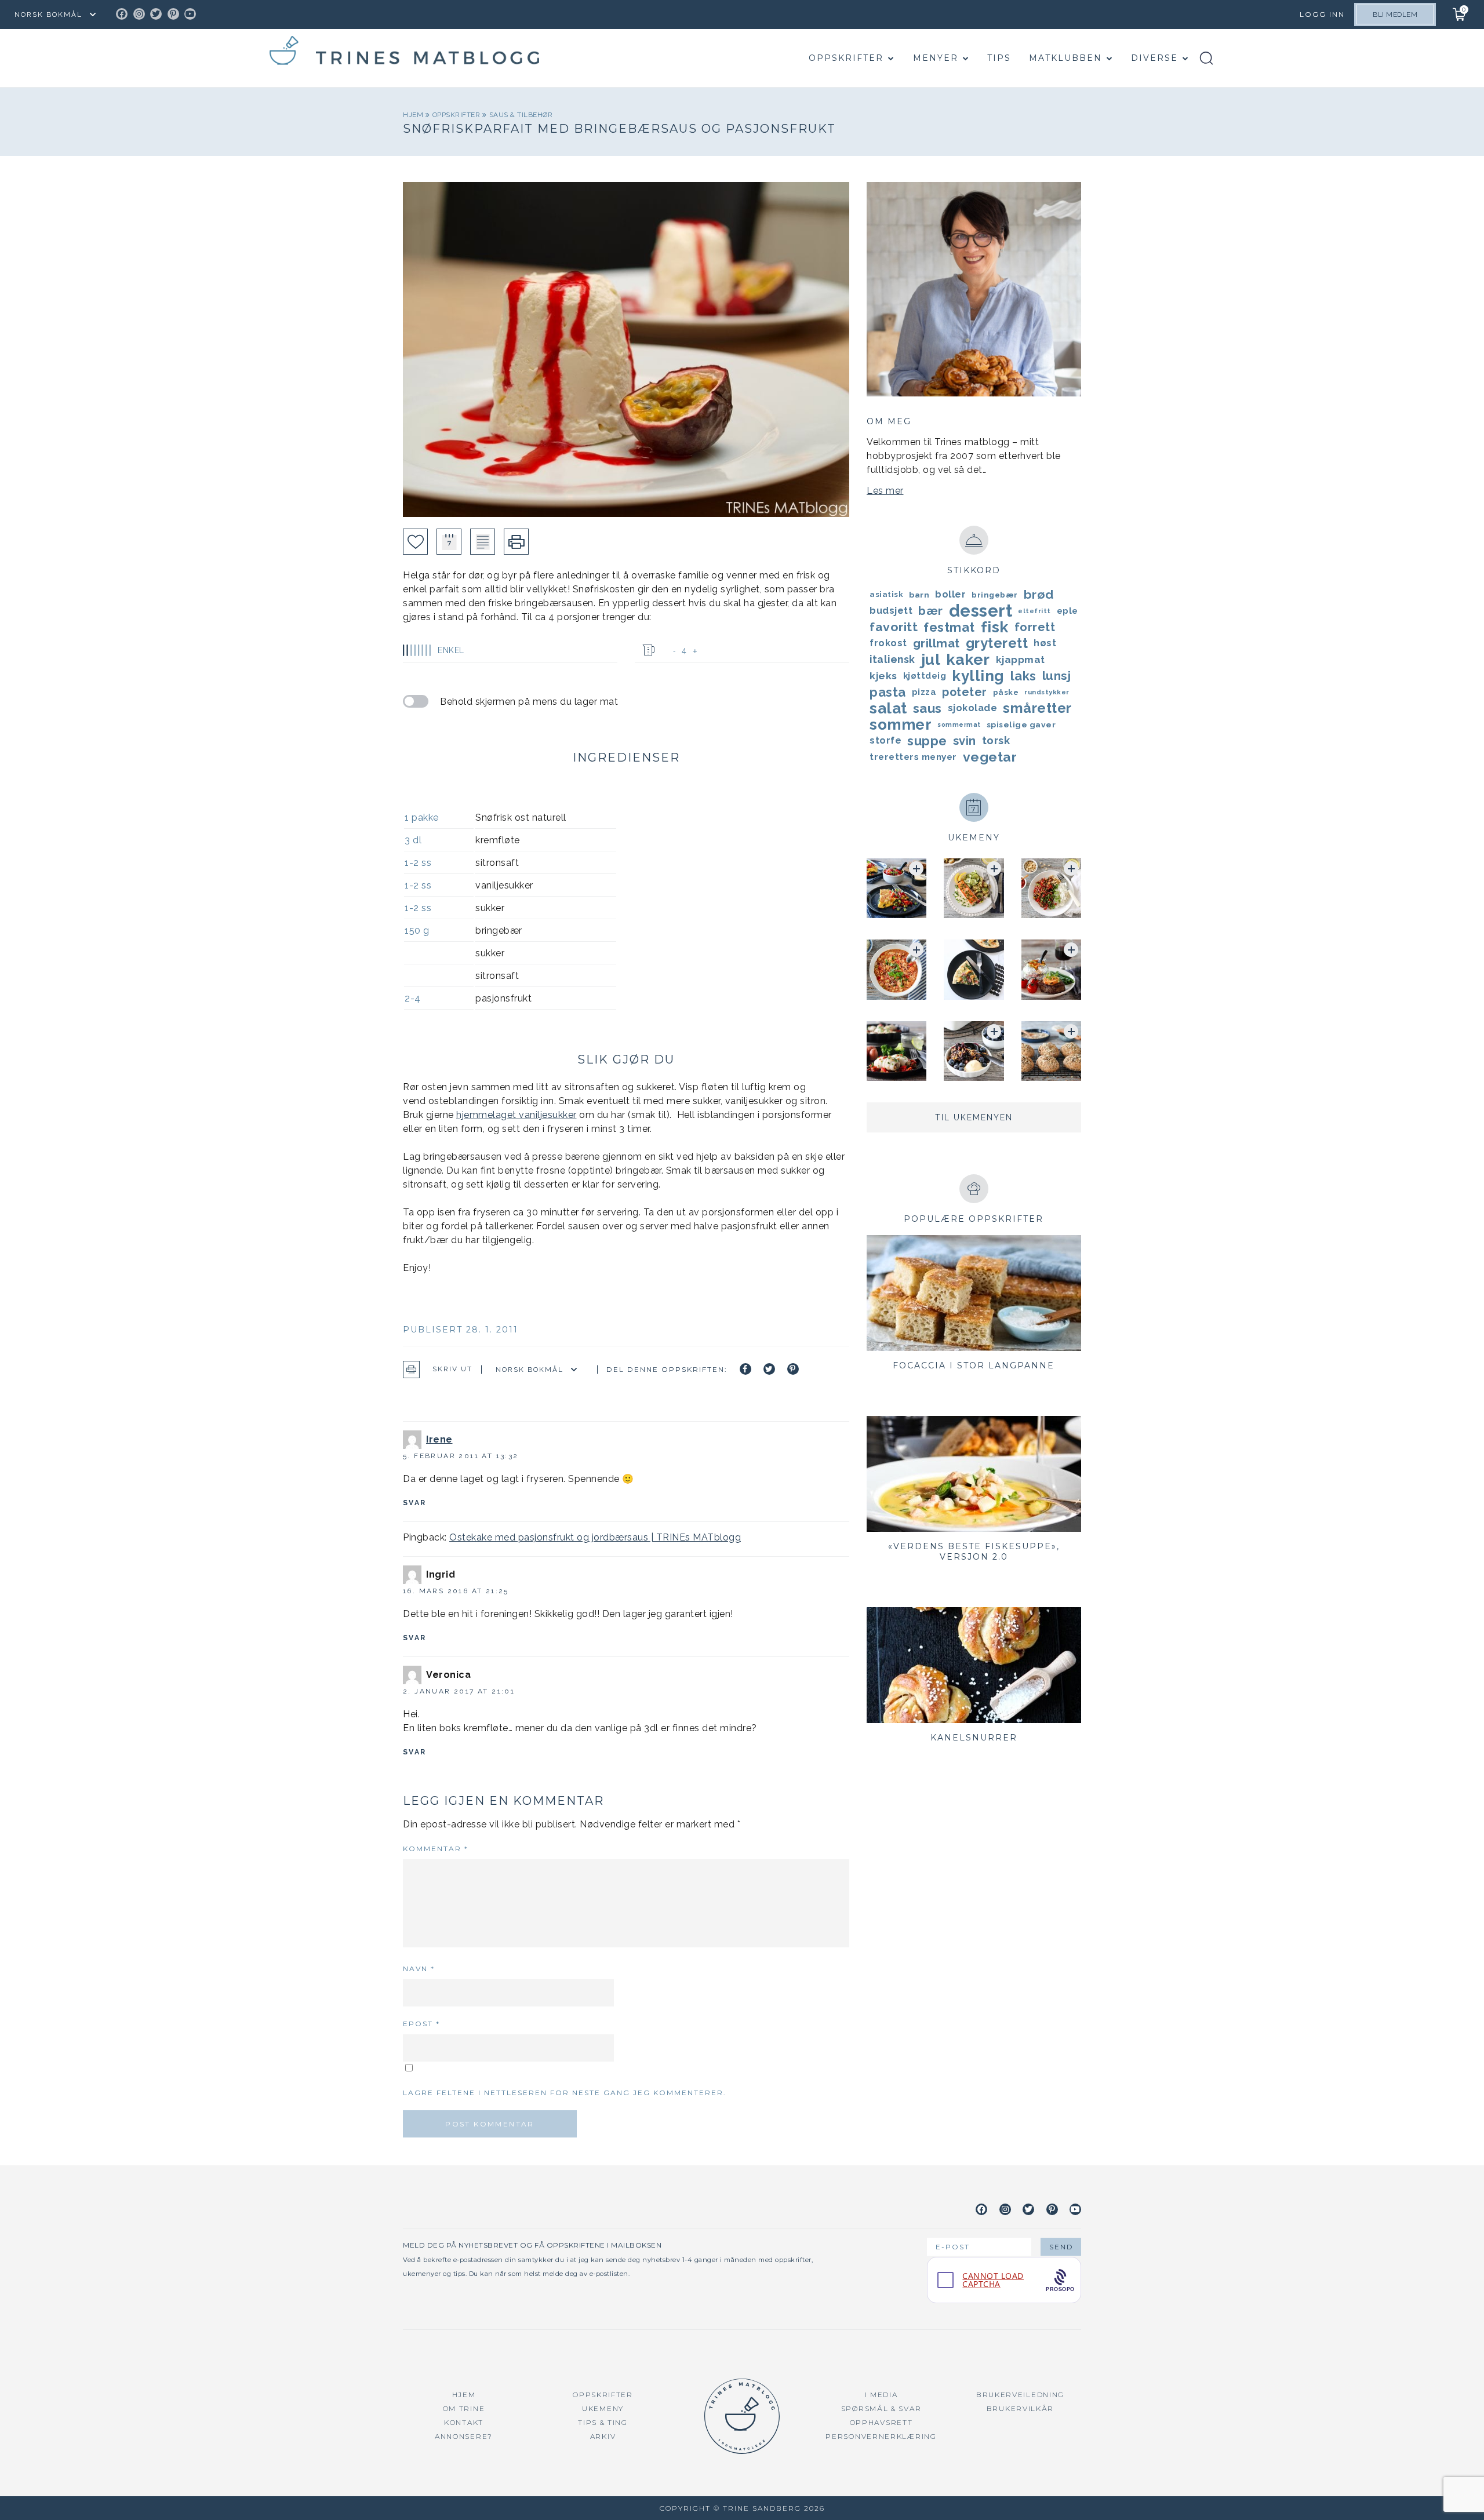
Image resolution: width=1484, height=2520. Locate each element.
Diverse (1154, 58)
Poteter (965, 692)
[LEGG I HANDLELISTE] (483, 542)
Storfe (885, 740)
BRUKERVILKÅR (1020, 2408)
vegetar (990, 757)
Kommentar (436, 1849)
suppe (927, 741)
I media (881, 2395)
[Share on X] (769, 1369)
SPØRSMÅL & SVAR (881, 2408)
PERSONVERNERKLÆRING (881, 2436)
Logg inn (1322, 14)
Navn (419, 1969)
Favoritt (894, 627)
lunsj (1057, 675)
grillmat (936, 643)
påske (1006, 692)
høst (1045, 643)
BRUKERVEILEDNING (1020, 2395)
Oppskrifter (846, 58)
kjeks (883, 676)
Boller (950, 594)
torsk (996, 740)
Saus (927, 708)
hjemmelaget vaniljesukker (517, 1115)
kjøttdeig (925, 675)
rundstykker (1047, 692)
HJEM (464, 2395)
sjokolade (973, 708)
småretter (1037, 708)
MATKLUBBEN (1065, 58)
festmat (949, 627)
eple (1067, 611)
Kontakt (464, 2422)
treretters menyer (913, 757)
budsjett (891, 611)
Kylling (978, 676)
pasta (888, 692)
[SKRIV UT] (516, 542)
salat (888, 708)
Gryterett (997, 643)
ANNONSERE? (464, 2436)
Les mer (885, 491)
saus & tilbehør (521, 115)
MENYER (936, 58)
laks (1023, 676)
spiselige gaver (1021, 724)
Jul (931, 660)
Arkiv (603, 2436)
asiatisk (886, 594)
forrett (1035, 627)
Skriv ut (452, 1370)
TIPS (999, 58)
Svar (415, 1503)
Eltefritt (1034, 611)
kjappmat (1021, 660)
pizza (924, 692)
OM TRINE (464, 2408)
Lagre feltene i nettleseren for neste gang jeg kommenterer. (565, 2093)
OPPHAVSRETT (881, 2422)
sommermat (959, 724)
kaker (968, 660)
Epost (421, 2024)
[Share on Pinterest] (793, 1369)
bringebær (995, 595)
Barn (919, 595)
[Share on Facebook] (745, 1369)
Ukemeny (603, 2408)
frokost (888, 643)
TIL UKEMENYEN (974, 1117)
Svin (965, 741)
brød (1039, 594)
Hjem (414, 115)
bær (931, 611)
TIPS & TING (603, 2422)
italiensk (892, 659)
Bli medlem (1395, 14)
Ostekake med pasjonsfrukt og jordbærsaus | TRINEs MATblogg (595, 1537)
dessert (981, 611)
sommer (901, 724)
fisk (995, 627)
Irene (439, 1439)
